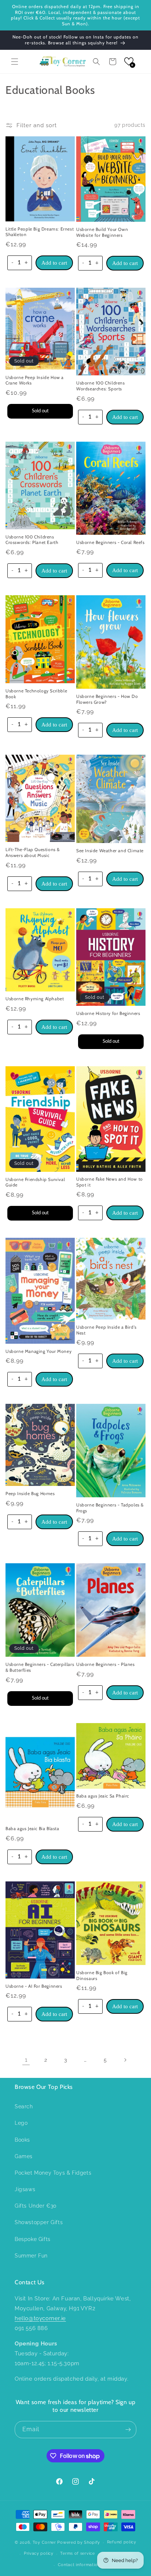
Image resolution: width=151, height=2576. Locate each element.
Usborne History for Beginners (108, 1013)
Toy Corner (44, 2542)
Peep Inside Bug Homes (30, 1493)
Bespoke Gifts (33, 2239)
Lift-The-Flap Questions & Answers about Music (33, 852)
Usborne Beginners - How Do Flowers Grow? (107, 699)
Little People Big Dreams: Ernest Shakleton (40, 232)
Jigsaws (25, 2189)
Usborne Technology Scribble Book (36, 694)
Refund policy (122, 2542)
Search (24, 2106)
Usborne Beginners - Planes (106, 1664)
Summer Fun (31, 2256)
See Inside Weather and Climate (110, 851)
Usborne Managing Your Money (38, 1351)
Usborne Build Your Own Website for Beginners (102, 232)
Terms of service (77, 2553)
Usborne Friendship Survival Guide (35, 1182)
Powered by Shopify (79, 2542)
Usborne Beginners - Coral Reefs (111, 542)
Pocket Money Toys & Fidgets (53, 2173)
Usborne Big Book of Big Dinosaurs (102, 1975)
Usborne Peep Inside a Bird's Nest (106, 1330)
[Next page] (125, 2060)
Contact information (79, 2565)
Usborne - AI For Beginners (34, 1986)
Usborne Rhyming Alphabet (35, 999)
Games (24, 2156)
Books (22, 2140)
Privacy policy (39, 2553)
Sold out (40, 411)
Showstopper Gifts (39, 2222)
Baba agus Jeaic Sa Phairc (103, 1796)
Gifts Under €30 (36, 2206)
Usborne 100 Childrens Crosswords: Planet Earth (32, 540)
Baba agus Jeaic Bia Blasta (32, 1828)
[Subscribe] (128, 2430)
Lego (21, 2123)
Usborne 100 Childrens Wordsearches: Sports (101, 386)
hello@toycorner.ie (40, 2318)
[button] (15, 62)
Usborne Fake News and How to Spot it (110, 1182)
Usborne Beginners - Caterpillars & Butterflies (40, 1667)
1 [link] (26, 2060)
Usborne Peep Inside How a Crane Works (35, 380)
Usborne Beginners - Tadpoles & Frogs (110, 1508)
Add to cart (54, 263)
